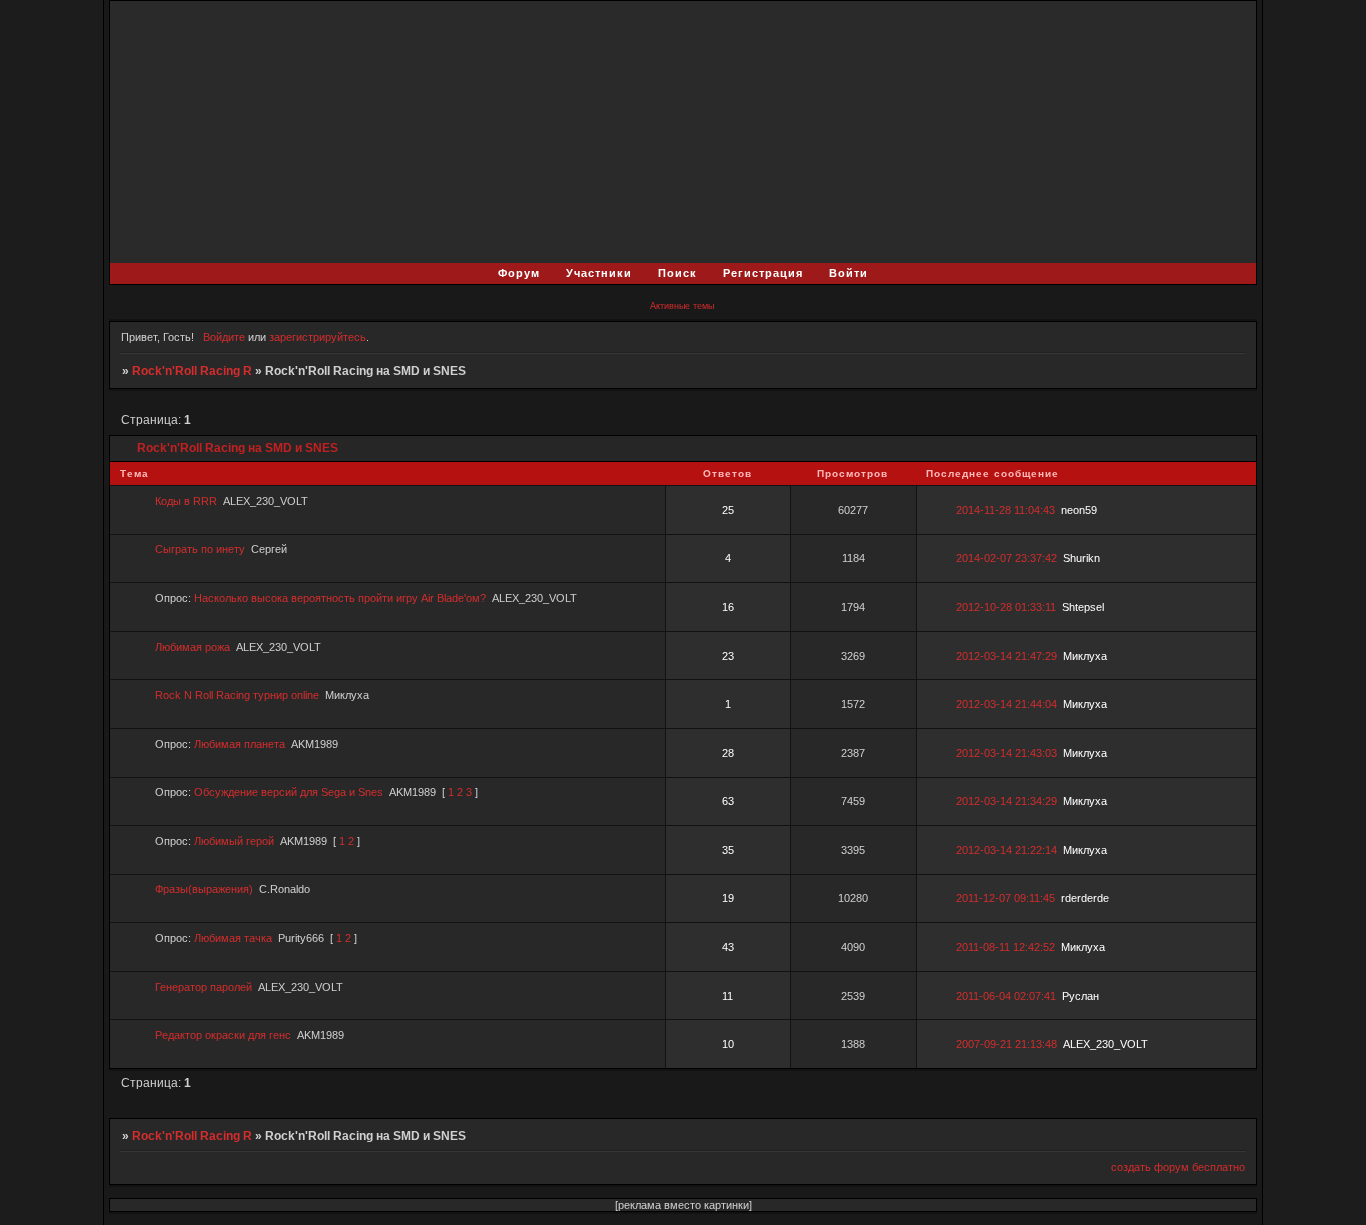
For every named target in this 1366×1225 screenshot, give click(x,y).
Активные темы (682, 306)
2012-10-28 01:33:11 (1006, 607)
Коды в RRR (186, 501)
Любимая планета (239, 744)
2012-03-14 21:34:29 (1006, 801)
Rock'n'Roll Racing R (192, 371)
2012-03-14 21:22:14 (1006, 850)
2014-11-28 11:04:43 (1005, 510)
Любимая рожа (192, 647)
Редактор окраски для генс (223, 1035)
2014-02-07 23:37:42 (1006, 558)
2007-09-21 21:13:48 (1006, 1044)
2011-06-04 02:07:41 (1006, 996)
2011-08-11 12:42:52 (1005, 947)
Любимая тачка (233, 938)
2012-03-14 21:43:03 (1006, 753)
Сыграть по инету (200, 549)
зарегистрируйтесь (317, 337)
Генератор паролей (203, 987)
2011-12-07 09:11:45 (1005, 898)
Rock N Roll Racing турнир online (237, 695)
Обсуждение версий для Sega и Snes (288, 792)
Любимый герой (234, 841)
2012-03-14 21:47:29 (1006, 656)
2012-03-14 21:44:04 (1006, 704)
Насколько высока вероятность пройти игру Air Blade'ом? (340, 598)
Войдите (224, 337)
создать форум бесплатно (1178, 1167)
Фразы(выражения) (204, 889)
